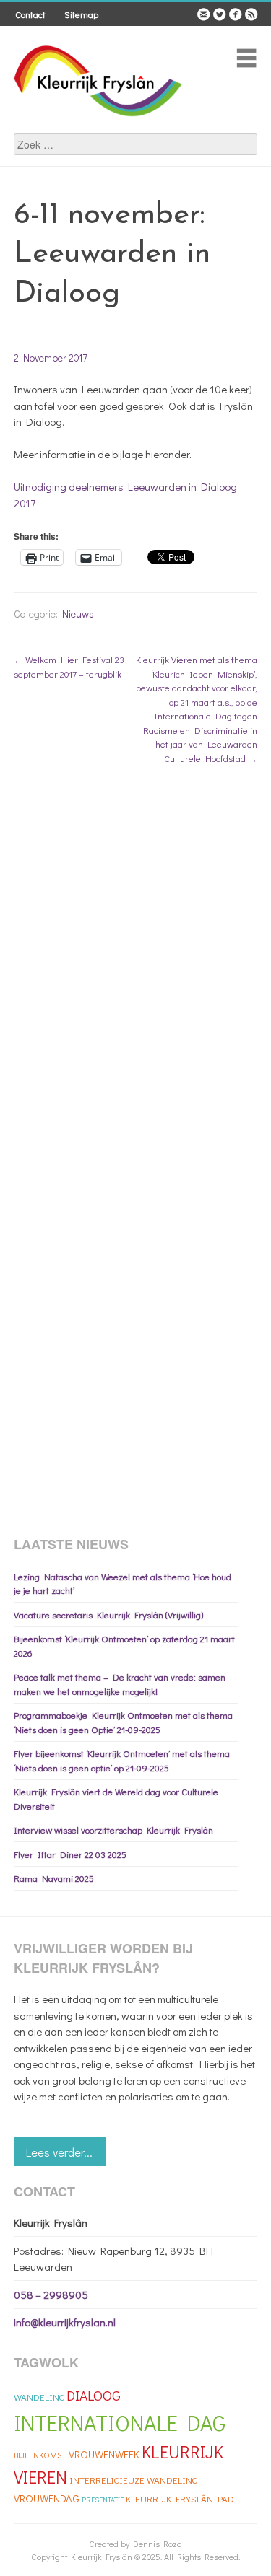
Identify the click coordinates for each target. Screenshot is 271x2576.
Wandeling (39, 2397)
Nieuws (78, 614)
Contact (30, 14)
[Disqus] (136, 962)
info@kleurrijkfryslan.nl (65, 2322)
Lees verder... (59, 2152)
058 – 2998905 (51, 2295)
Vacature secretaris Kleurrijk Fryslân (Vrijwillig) (108, 1615)
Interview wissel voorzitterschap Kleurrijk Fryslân (113, 1830)
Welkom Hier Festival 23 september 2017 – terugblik (69, 666)
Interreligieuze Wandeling (133, 2480)
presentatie (103, 2500)
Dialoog (94, 2395)
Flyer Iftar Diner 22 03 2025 (70, 1854)
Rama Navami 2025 (54, 1878)
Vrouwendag (47, 2498)
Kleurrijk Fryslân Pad (180, 2498)
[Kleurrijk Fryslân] (99, 126)
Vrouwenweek (104, 2454)
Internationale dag (120, 2423)
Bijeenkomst (40, 2455)
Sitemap (81, 14)
